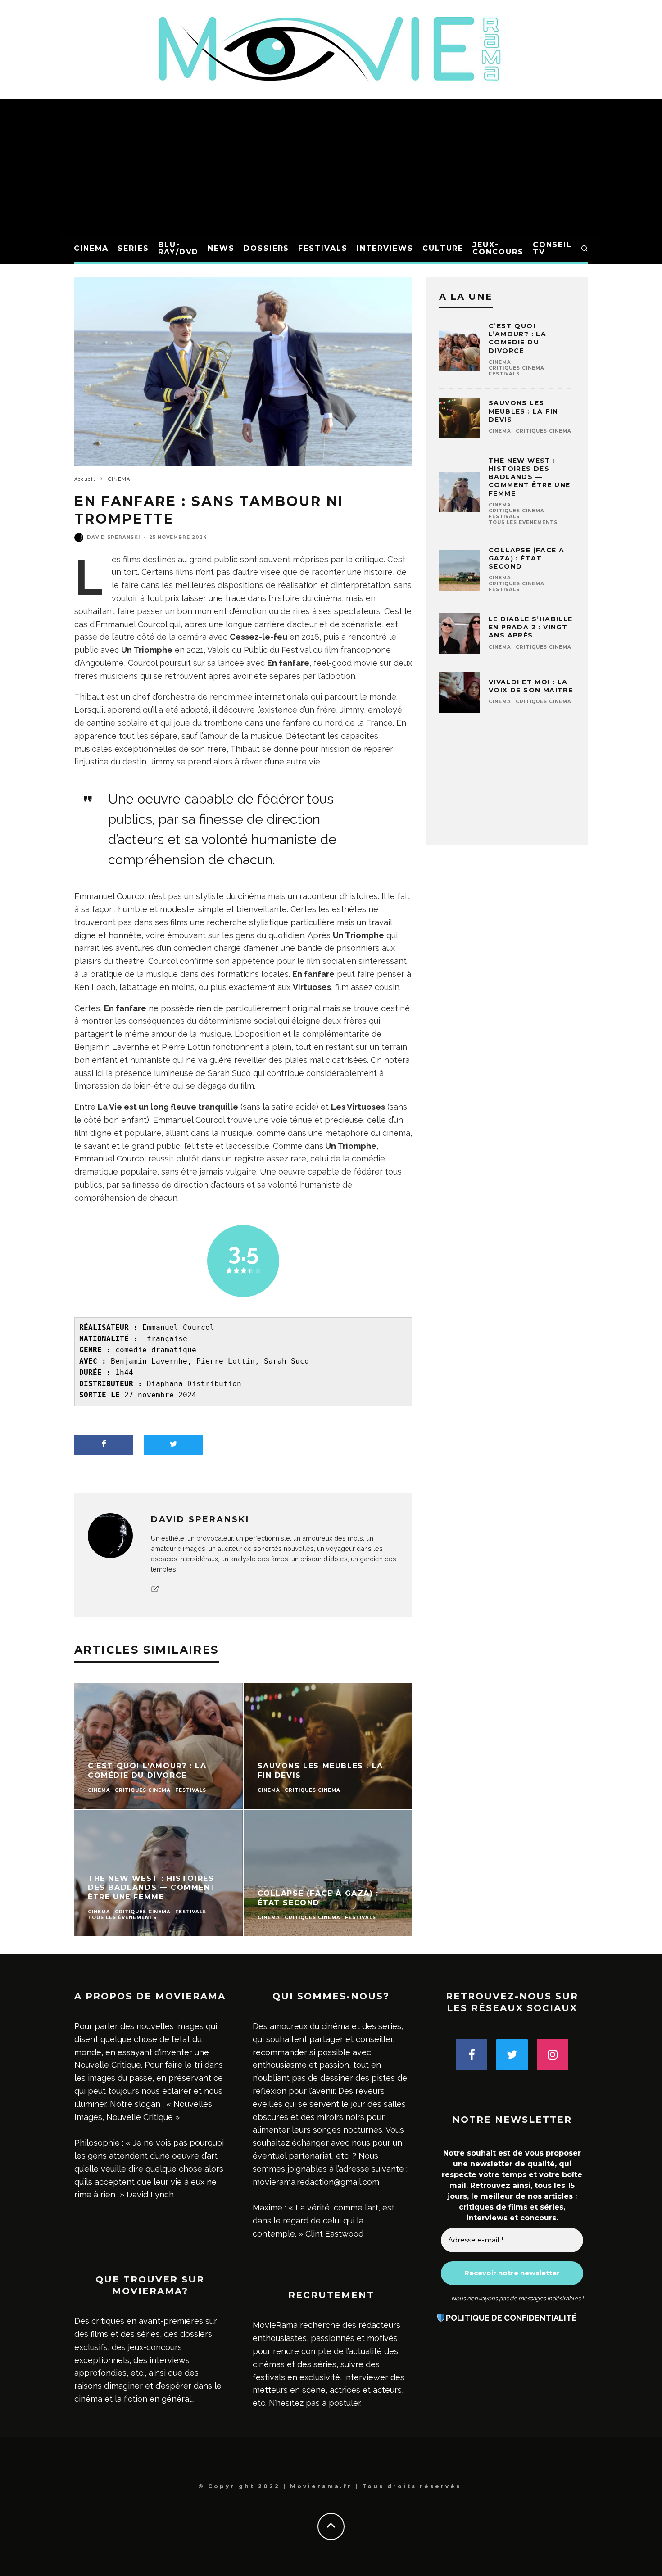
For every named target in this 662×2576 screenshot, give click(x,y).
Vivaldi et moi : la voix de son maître (531, 686)
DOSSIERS (266, 248)
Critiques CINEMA (517, 368)
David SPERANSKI (113, 537)
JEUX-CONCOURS (498, 248)
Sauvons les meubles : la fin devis (523, 411)
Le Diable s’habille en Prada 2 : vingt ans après (531, 627)
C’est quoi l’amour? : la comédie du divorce (517, 338)
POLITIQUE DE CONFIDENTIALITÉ (511, 2318)
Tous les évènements (523, 522)
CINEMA (91, 248)
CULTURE (443, 248)
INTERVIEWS (385, 248)
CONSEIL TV (552, 248)
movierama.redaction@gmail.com (316, 2182)
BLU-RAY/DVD (178, 248)
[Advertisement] (331, 167)
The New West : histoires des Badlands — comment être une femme (529, 477)
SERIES (133, 248)
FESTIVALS (323, 248)
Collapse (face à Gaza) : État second (526, 558)
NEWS (221, 248)
